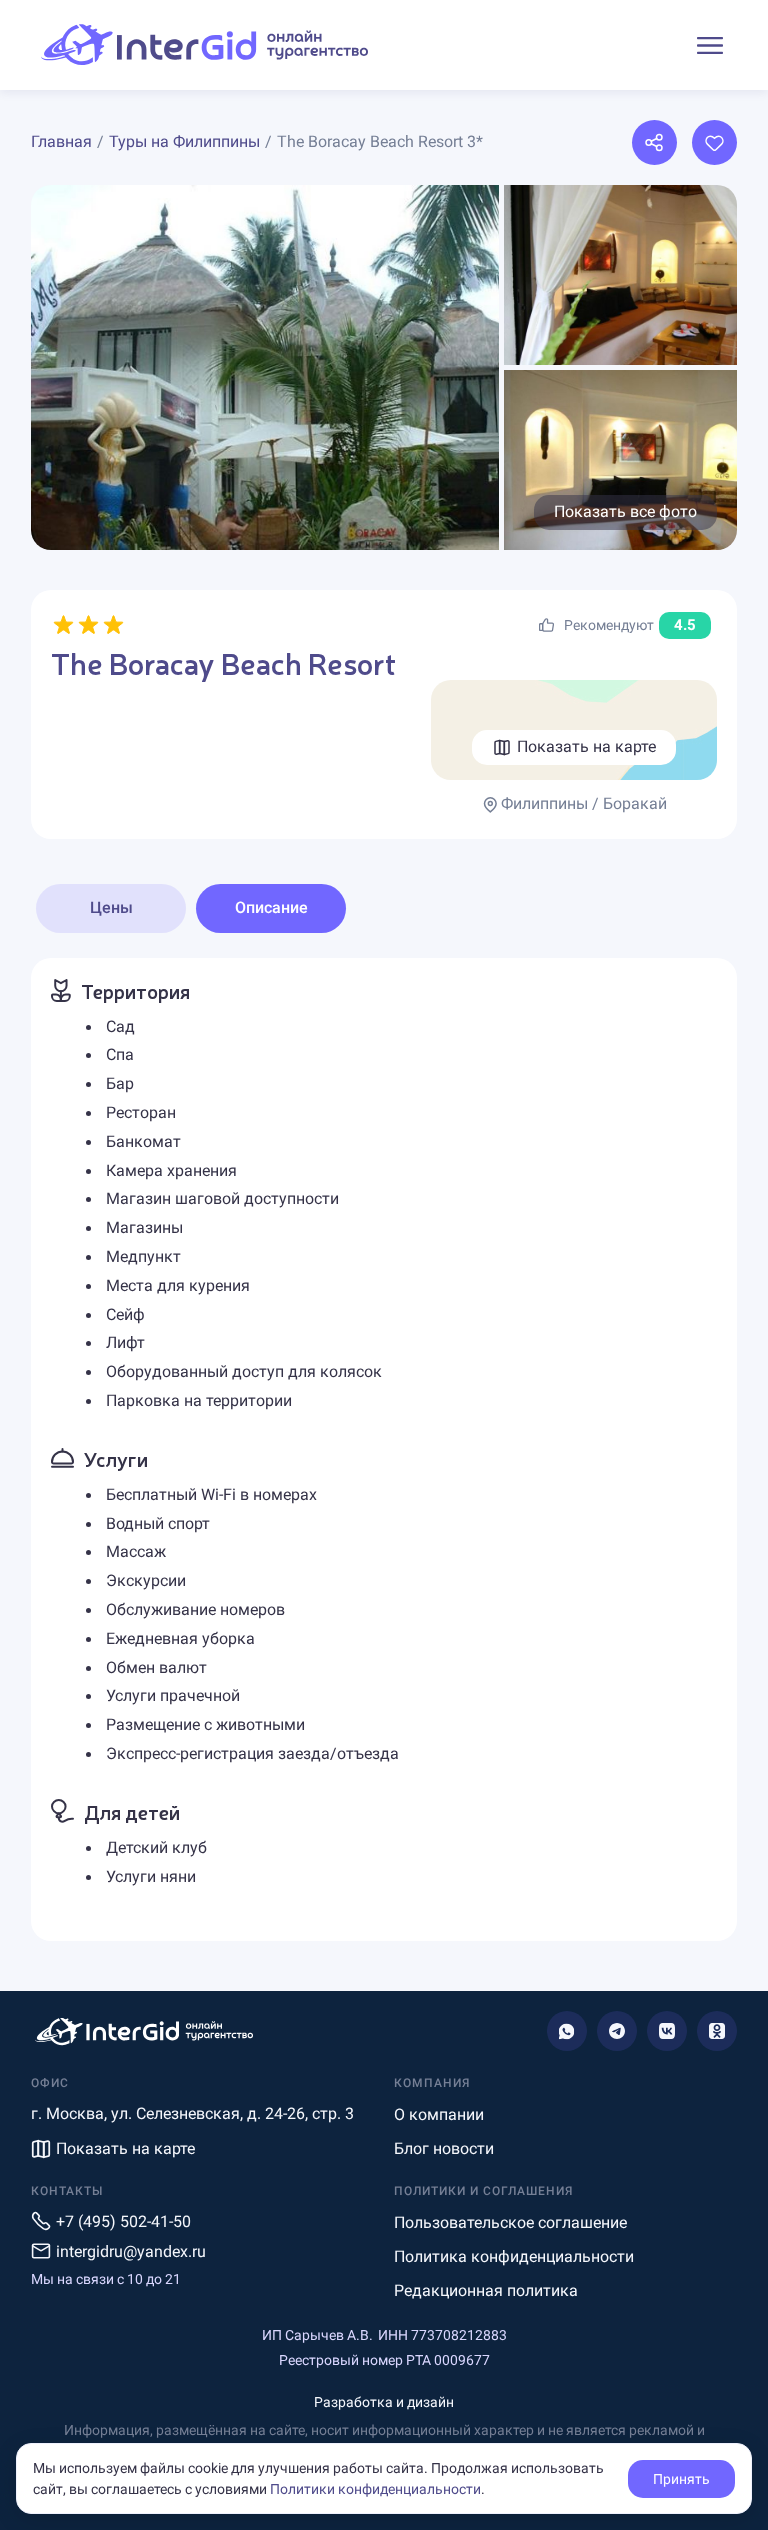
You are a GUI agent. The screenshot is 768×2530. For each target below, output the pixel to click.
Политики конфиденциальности (375, 2489)
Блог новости (444, 2148)
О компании (439, 2114)
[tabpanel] (384, 1450)
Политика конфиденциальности (514, 2256)
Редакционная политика (486, 2290)
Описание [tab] (271, 907)
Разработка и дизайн (384, 2402)
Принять (681, 2479)
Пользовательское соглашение (510, 2222)
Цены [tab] (111, 907)
